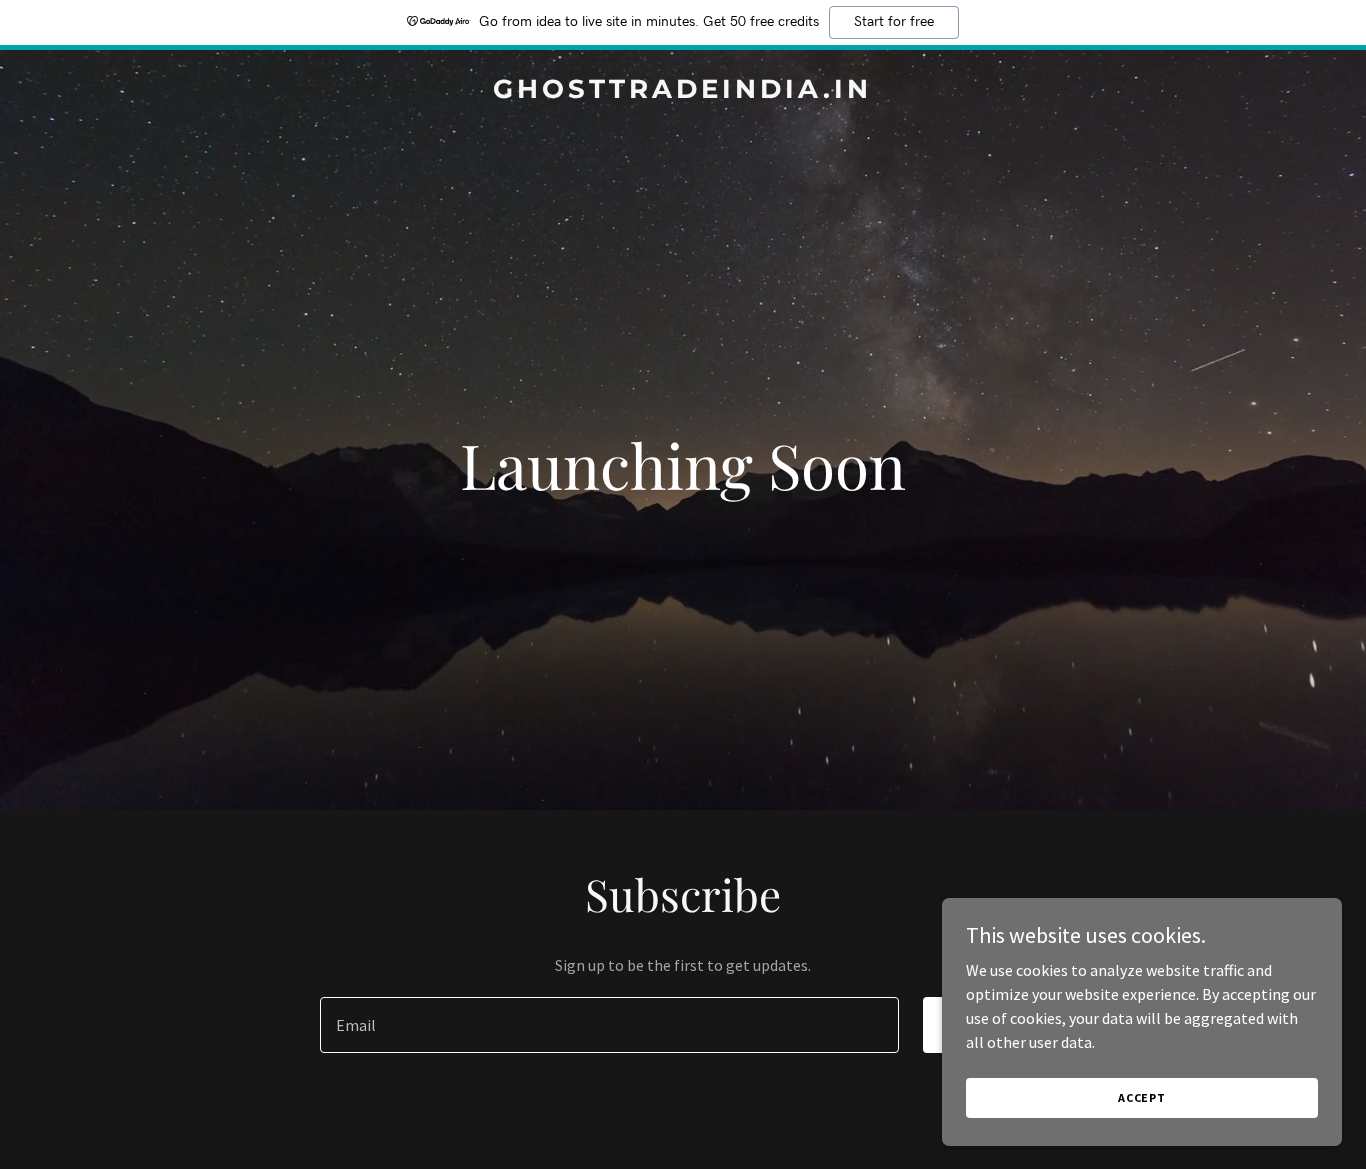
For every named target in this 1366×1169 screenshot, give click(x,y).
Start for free (894, 22)
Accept (1142, 1097)
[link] (683, 92)
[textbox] (609, 1025)
